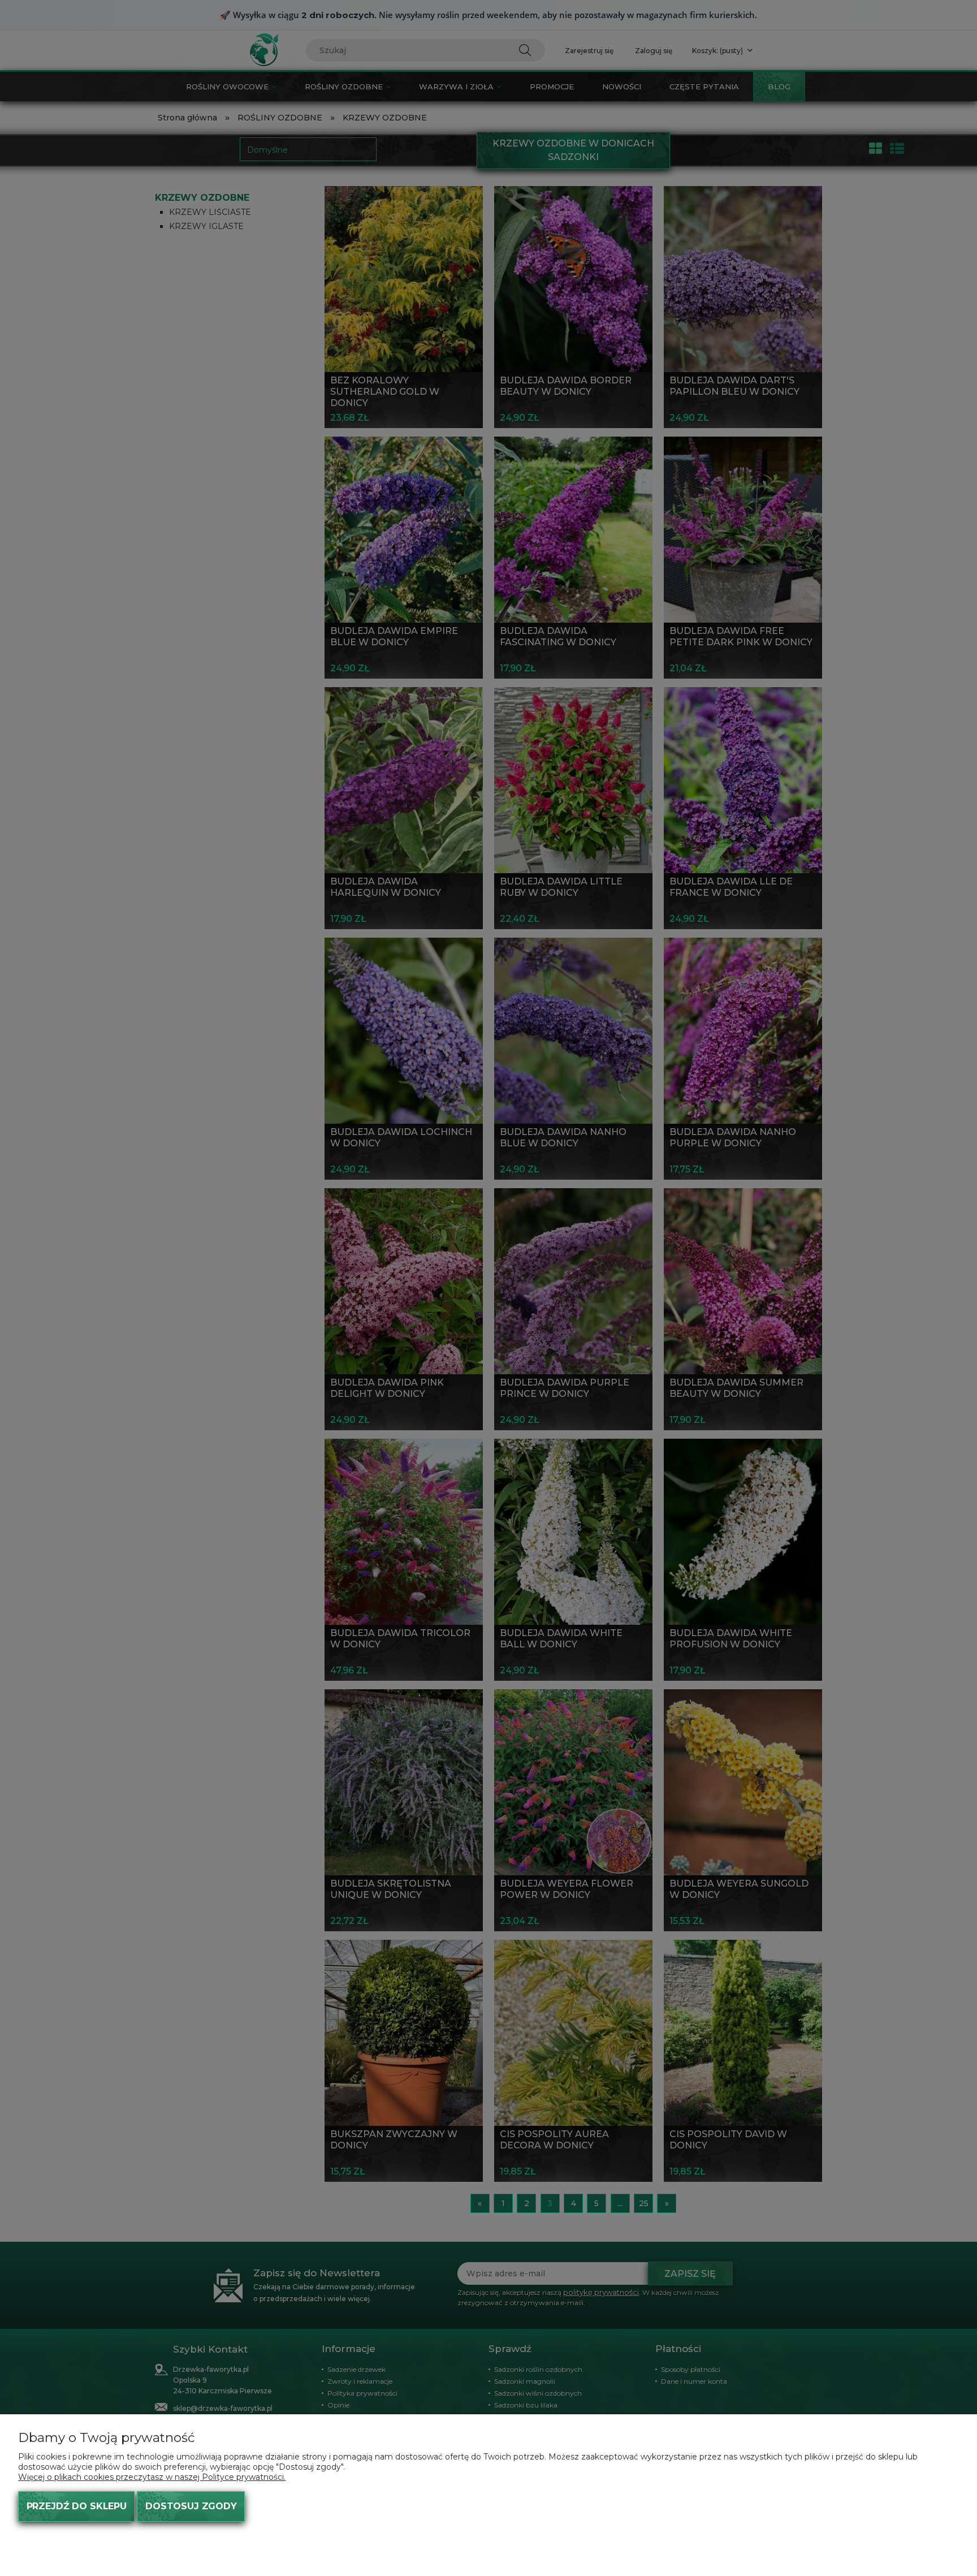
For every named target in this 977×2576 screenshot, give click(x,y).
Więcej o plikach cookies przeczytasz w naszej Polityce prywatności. (152, 2477)
